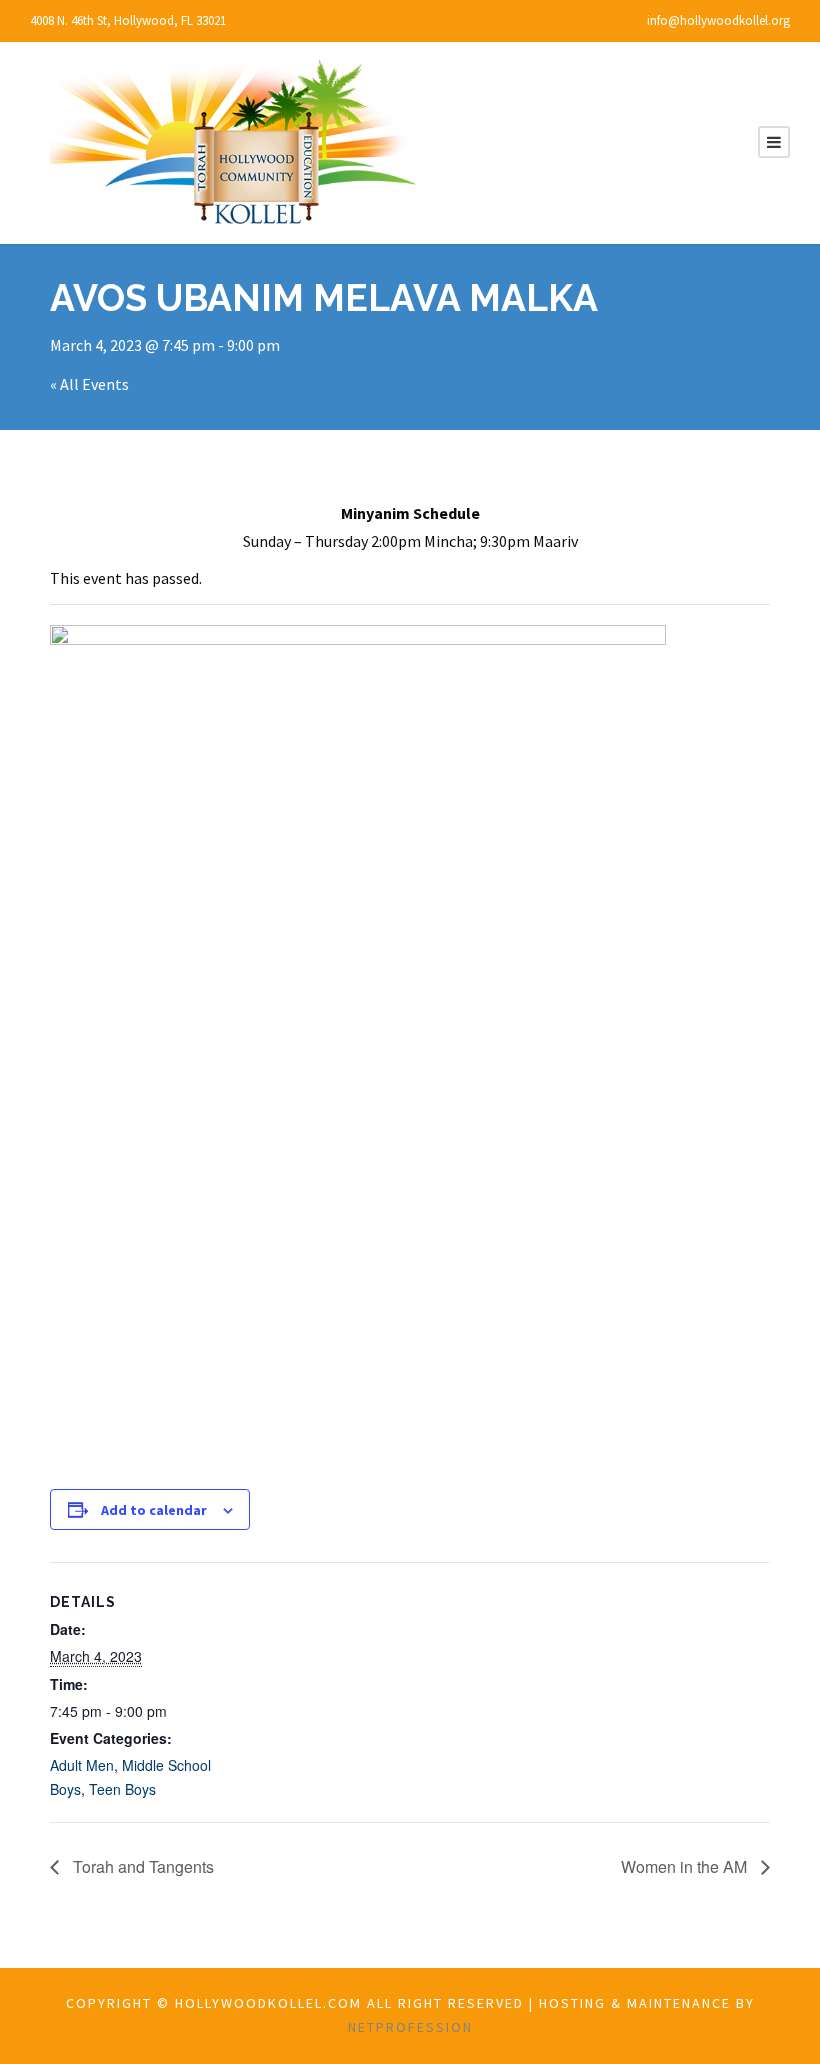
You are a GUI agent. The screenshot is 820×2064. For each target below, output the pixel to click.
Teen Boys (122, 1789)
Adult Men (82, 1765)
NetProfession (410, 2027)
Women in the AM (686, 1866)
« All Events (89, 384)
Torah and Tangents (141, 1866)
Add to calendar (154, 1510)
